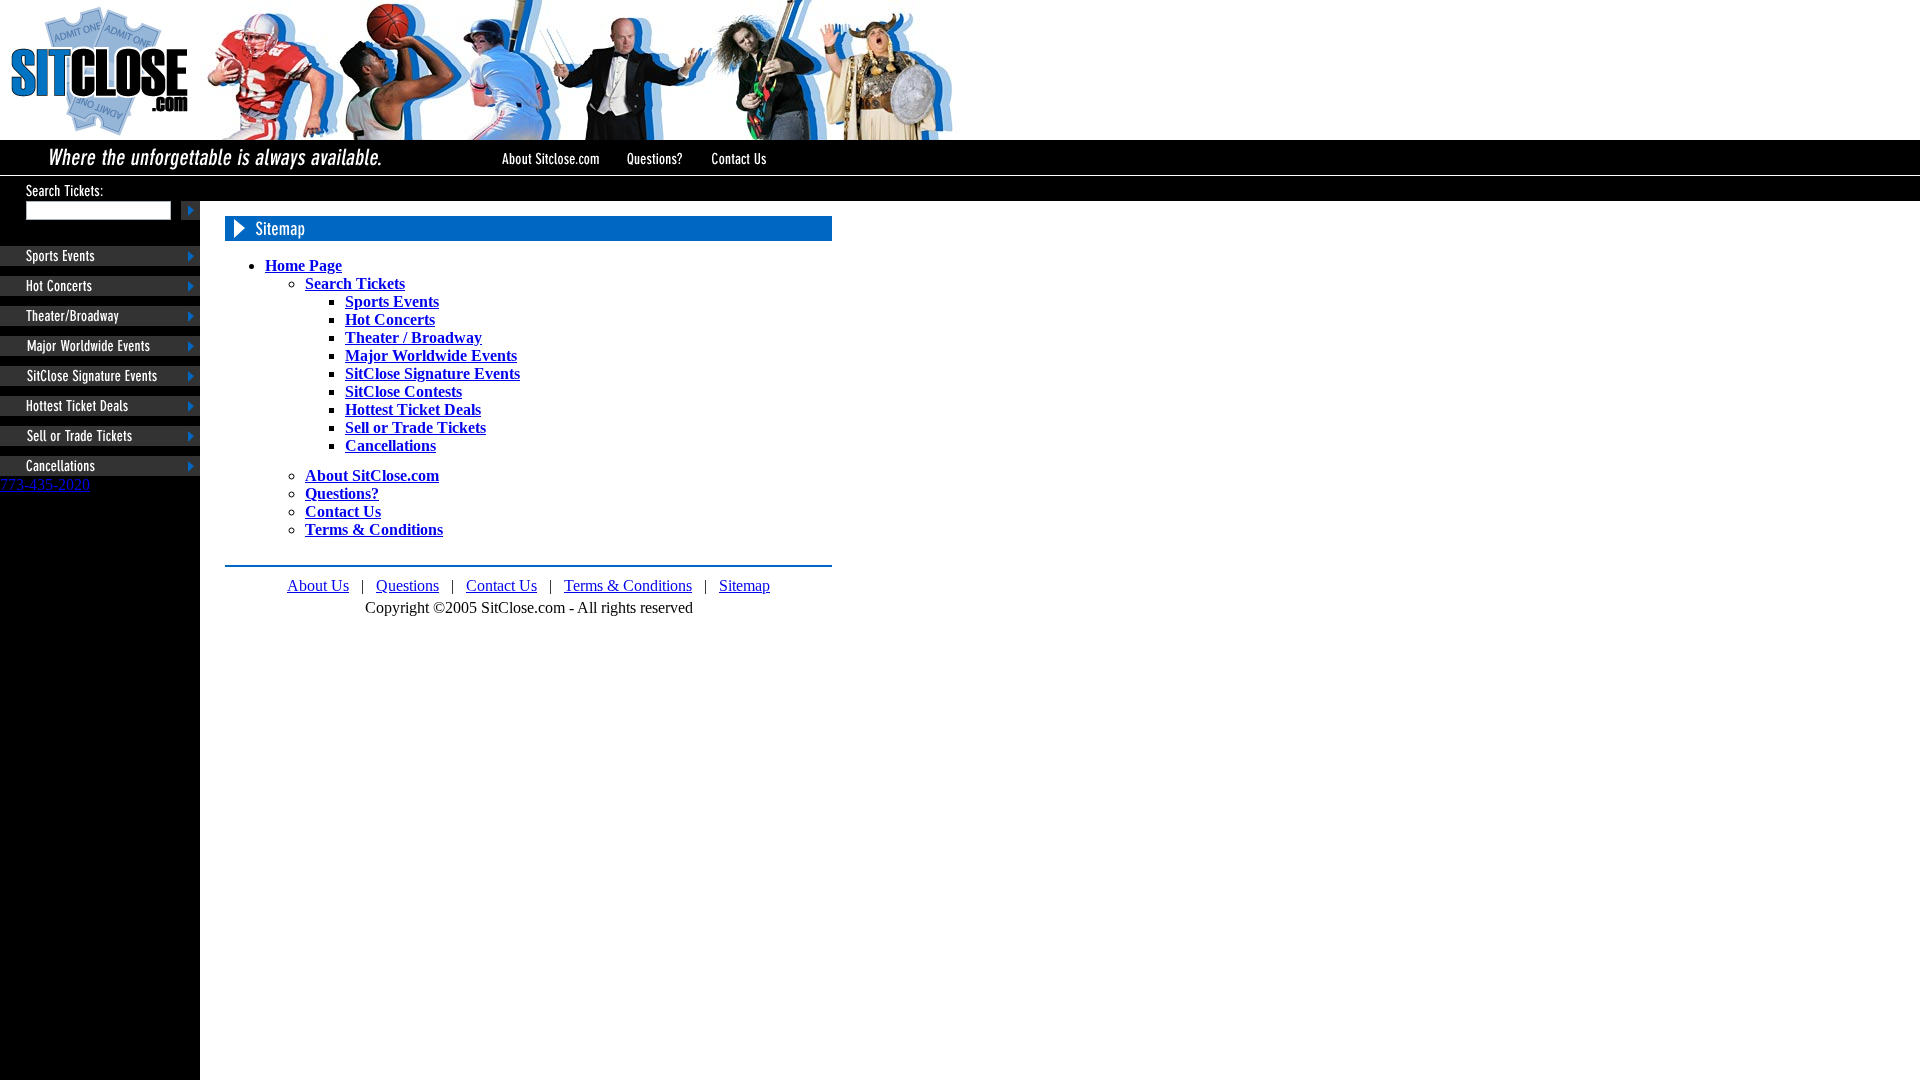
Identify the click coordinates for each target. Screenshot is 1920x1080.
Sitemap (744, 585)
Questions (407, 585)
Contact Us (501, 585)
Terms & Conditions (628, 585)
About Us (318, 585)
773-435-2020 (45, 484)
